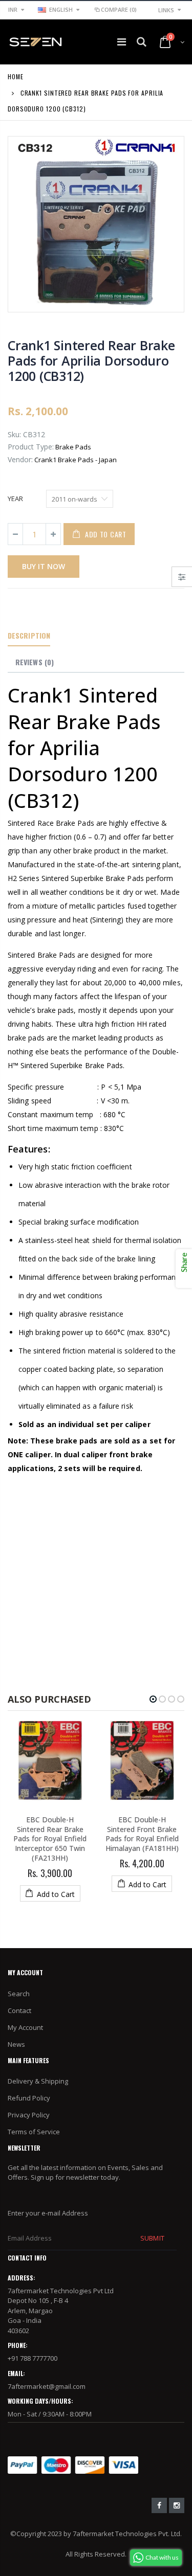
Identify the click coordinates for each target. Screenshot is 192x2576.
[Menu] (122, 42)
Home (16, 76)
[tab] (29, 636)
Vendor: (20, 459)
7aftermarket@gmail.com (47, 2386)
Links (166, 10)
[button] (153, 1699)
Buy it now (44, 566)
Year (15, 499)
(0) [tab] (35, 662)
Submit (152, 2238)
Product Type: (31, 447)
